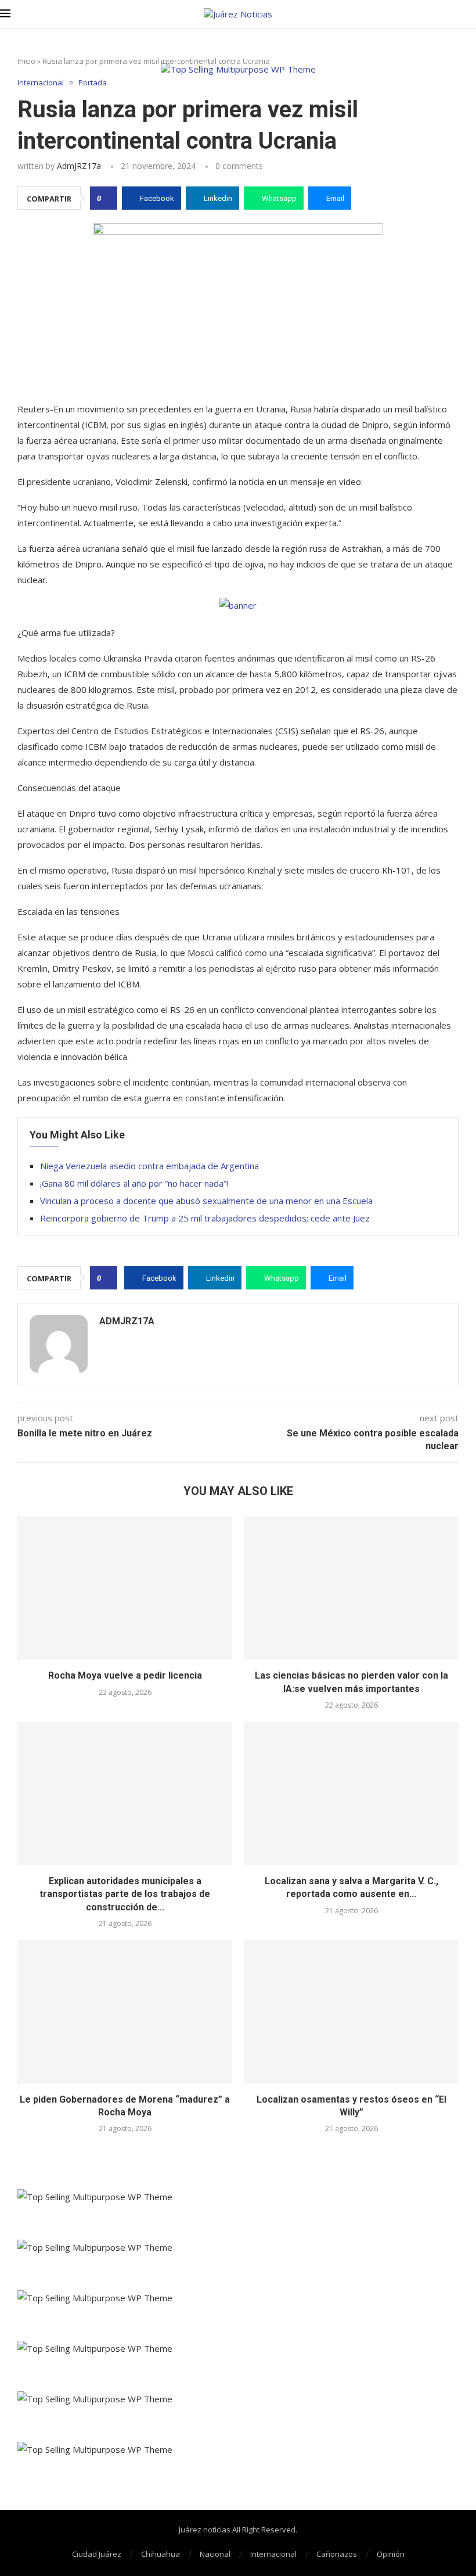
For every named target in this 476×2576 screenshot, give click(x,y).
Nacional (215, 2554)
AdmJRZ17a (79, 166)
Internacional (273, 2554)
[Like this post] (107, 198)
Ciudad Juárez (97, 2554)
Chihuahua (161, 2554)
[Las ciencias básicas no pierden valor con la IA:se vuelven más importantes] (351, 1588)
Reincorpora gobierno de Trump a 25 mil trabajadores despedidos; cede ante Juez (205, 1218)
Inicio (26, 61)
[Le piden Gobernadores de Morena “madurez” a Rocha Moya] (125, 2012)
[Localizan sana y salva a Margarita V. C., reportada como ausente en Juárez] (351, 1793)
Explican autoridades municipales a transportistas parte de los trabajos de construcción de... (125, 1894)
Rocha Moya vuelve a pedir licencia (125, 1675)
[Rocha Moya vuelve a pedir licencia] (125, 1588)
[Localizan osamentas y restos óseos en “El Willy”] (351, 2012)
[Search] (470, 14)
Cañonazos (337, 2554)
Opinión (391, 2554)
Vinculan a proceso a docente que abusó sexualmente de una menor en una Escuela (206, 1201)
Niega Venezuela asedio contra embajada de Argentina (149, 1166)
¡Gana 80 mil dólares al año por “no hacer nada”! (134, 1183)
